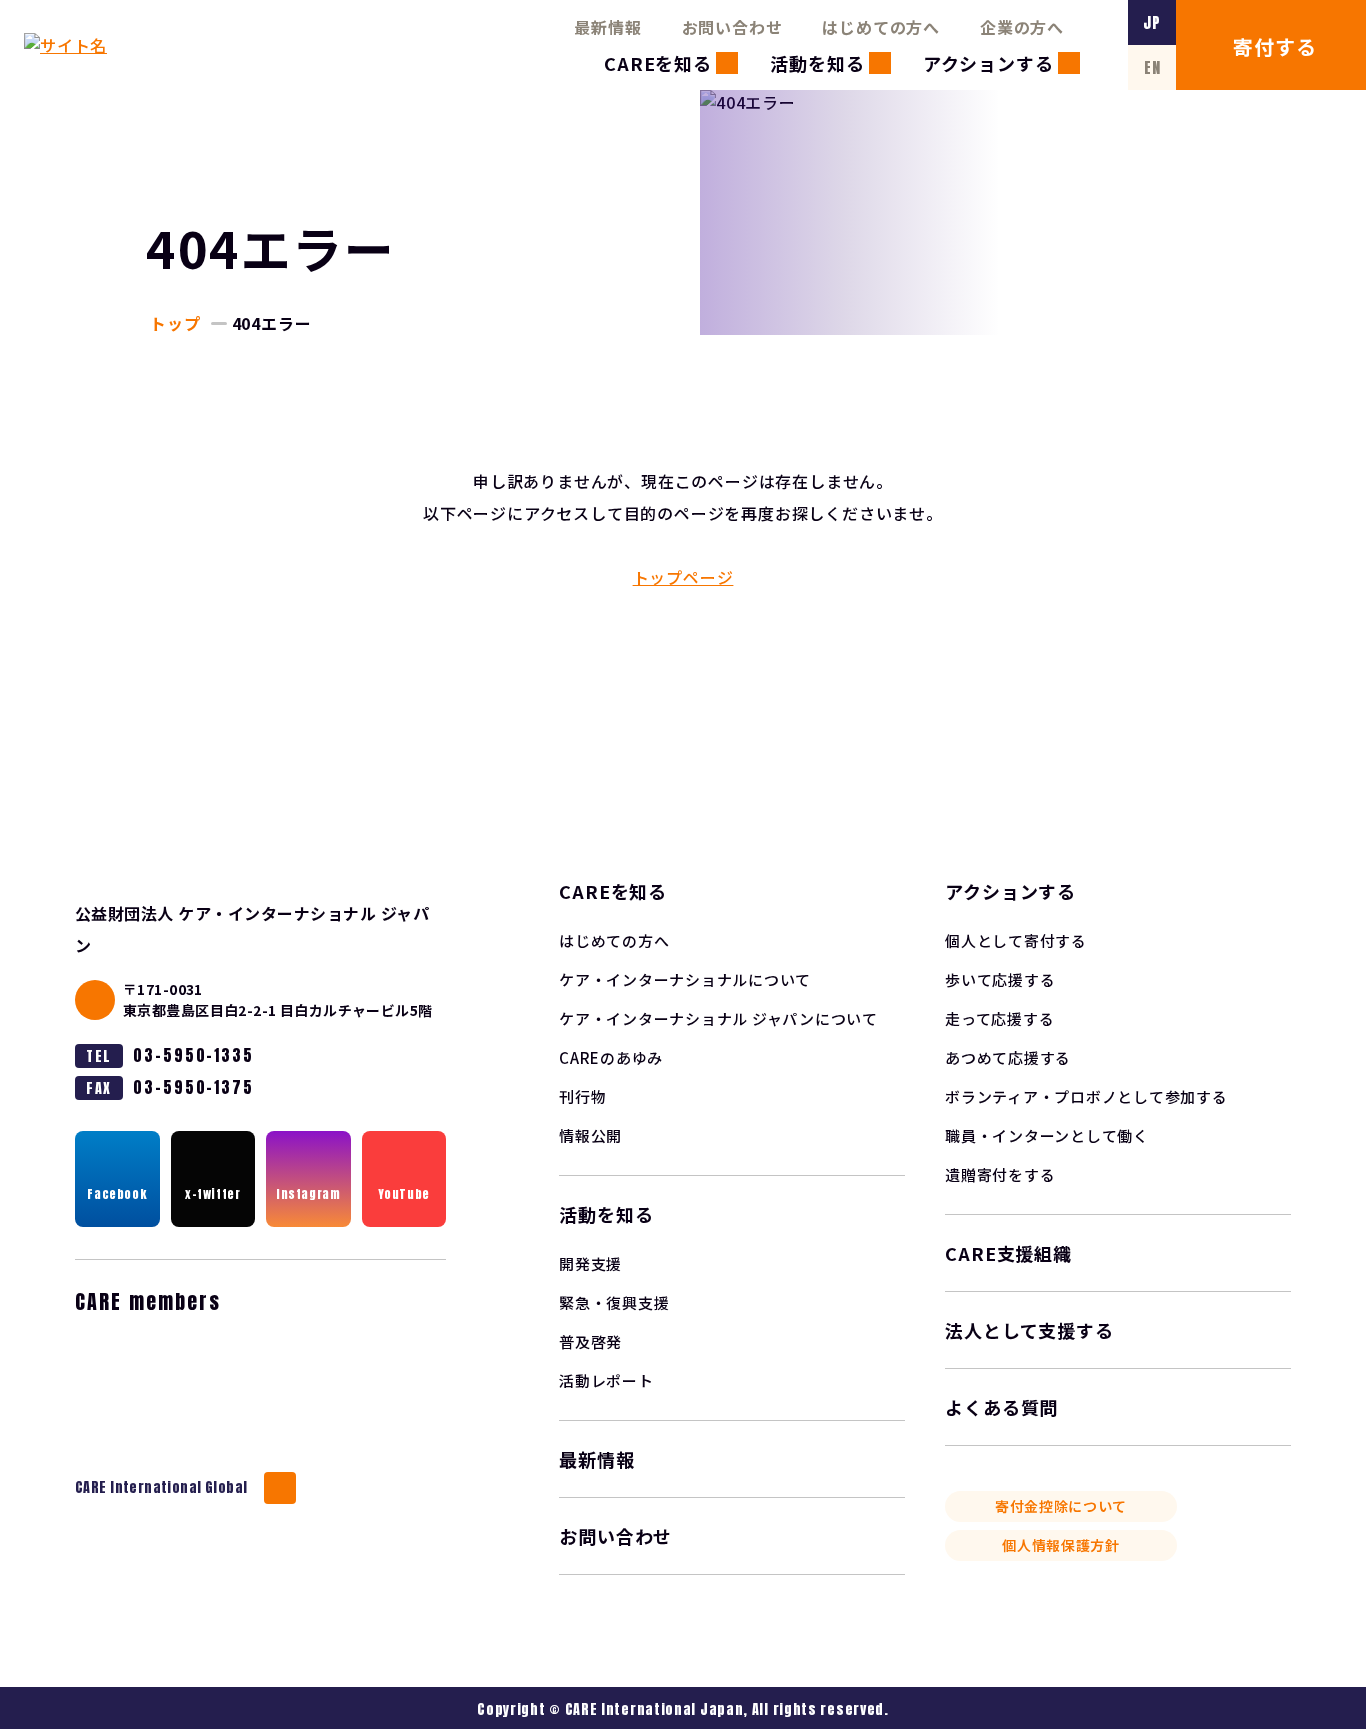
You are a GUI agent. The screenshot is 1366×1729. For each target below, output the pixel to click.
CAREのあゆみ (611, 1057)
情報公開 (590, 1135)
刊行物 (582, 1096)
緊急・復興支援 (614, 1302)
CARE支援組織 (1008, 1253)
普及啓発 (590, 1341)
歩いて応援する (1000, 979)
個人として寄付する (1016, 940)
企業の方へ (1022, 27)
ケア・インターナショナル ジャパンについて (718, 1018)
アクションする (988, 63)
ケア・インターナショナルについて (685, 979)
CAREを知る (658, 63)
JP (1152, 22)
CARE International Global (161, 1487)
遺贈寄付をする (1000, 1174)
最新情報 (607, 27)
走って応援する (999, 1018)
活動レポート (606, 1380)
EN (1152, 67)
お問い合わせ (732, 27)
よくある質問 (1001, 1407)
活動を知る (817, 63)
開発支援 (590, 1263)
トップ (175, 323)
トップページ (683, 577)
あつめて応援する (1008, 1057)
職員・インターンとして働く (1047, 1135)
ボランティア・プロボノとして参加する (1086, 1096)
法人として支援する (1029, 1330)
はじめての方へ (881, 27)
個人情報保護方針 (1061, 1545)
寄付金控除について (1061, 1506)
